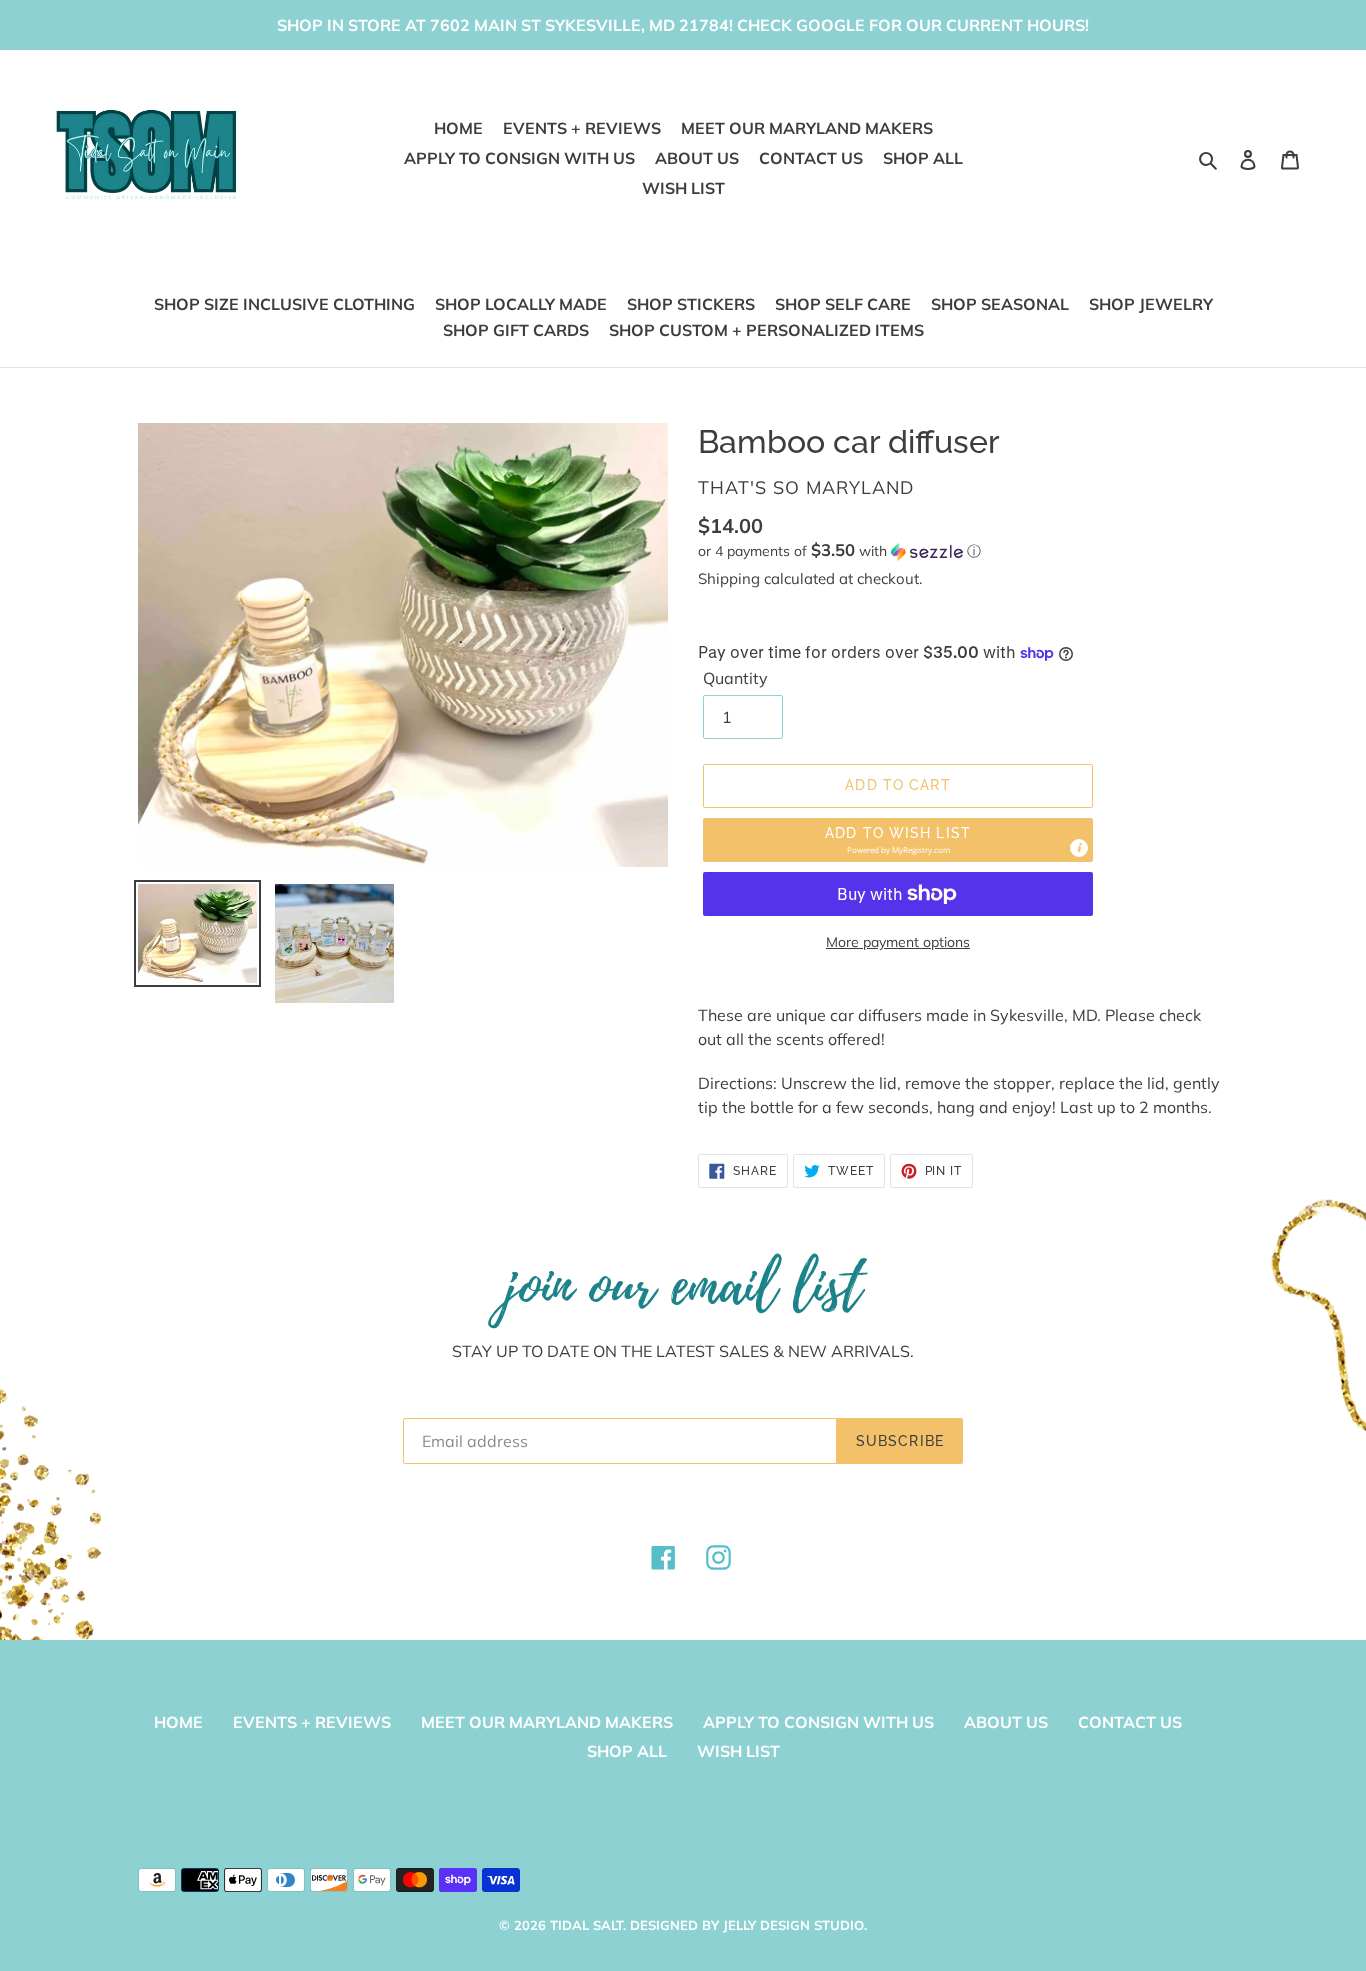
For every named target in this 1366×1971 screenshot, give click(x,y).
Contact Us (1130, 1722)
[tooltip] (1079, 848)
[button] (839, 551)
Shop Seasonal (1000, 304)
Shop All (627, 1751)
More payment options (898, 942)
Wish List (738, 1751)
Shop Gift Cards (516, 330)
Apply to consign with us (818, 1722)
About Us (1006, 1722)
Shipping (729, 578)
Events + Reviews (312, 1722)
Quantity (735, 678)
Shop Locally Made (521, 304)
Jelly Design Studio (793, 1925)
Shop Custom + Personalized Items (766, 330)
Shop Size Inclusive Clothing (284, 304)
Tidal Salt (586, 1925)
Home (178, 1722)
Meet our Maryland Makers (547, 1722)
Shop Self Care (843, 304)
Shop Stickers (691, 304)
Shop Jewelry (1151, 304)
